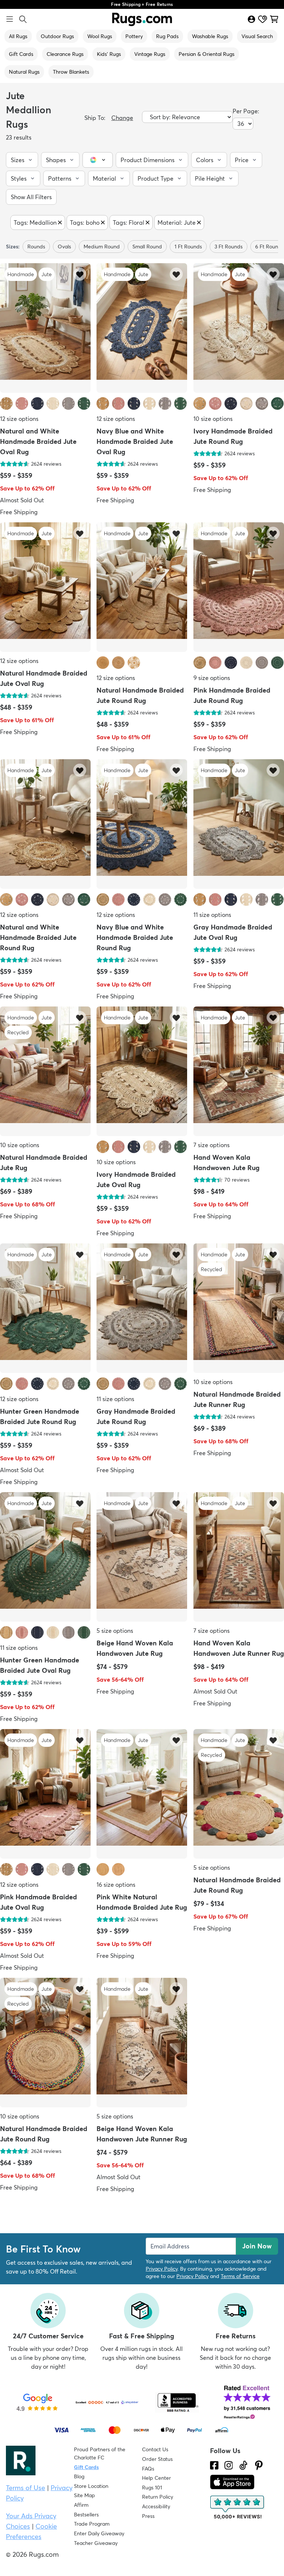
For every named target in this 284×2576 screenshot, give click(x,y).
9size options (212, 678)
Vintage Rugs (150, 54)
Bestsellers (86, 2515)
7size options (212, 1145)
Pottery (134, 36)
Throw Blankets (71, 72)
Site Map (84, 2495)
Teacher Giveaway (96, 2543)
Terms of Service (240, 2276)
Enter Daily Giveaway (99, 2533)
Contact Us (155, 2449)
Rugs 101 (152, 2488)
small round (147, 247)
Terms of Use (26, 2488)
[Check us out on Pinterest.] (259, 2465)
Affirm (81, 2505)
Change (122, 118)
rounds (36, 247)
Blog (79, 2476)
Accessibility (156, 2506)
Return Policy (158, 2497)
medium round (102, 247)
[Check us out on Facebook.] (214, 2465)
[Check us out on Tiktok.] (243, 2465)
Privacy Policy (162, 2269)
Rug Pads (167, 36)
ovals (64, 247)
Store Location (91, 2486)
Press (148, 2516)
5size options (115, 1631)
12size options (19, 419)
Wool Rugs (100, 36)
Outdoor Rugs (57, 36)
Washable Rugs (210, 36)
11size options (212, 915)
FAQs (148, 2469)
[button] (22, 160)
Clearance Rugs (65, 54)
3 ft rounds (229, 247)
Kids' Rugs (109, 54)
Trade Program (92, 2524)
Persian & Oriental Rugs (207, 54)
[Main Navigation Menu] (10, 19)
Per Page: (246, 111)
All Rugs (18, 36)
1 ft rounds (188, 247)
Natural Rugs (24, 72)
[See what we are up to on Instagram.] (229, 2465)
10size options (213, 419)
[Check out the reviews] (238, 2508)
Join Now (257, 2246)
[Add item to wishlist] (80, 274)
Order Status (157, 2459)
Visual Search (257, 36)
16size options (116, 1885)
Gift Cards (21, 54)
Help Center (156, 2478)
